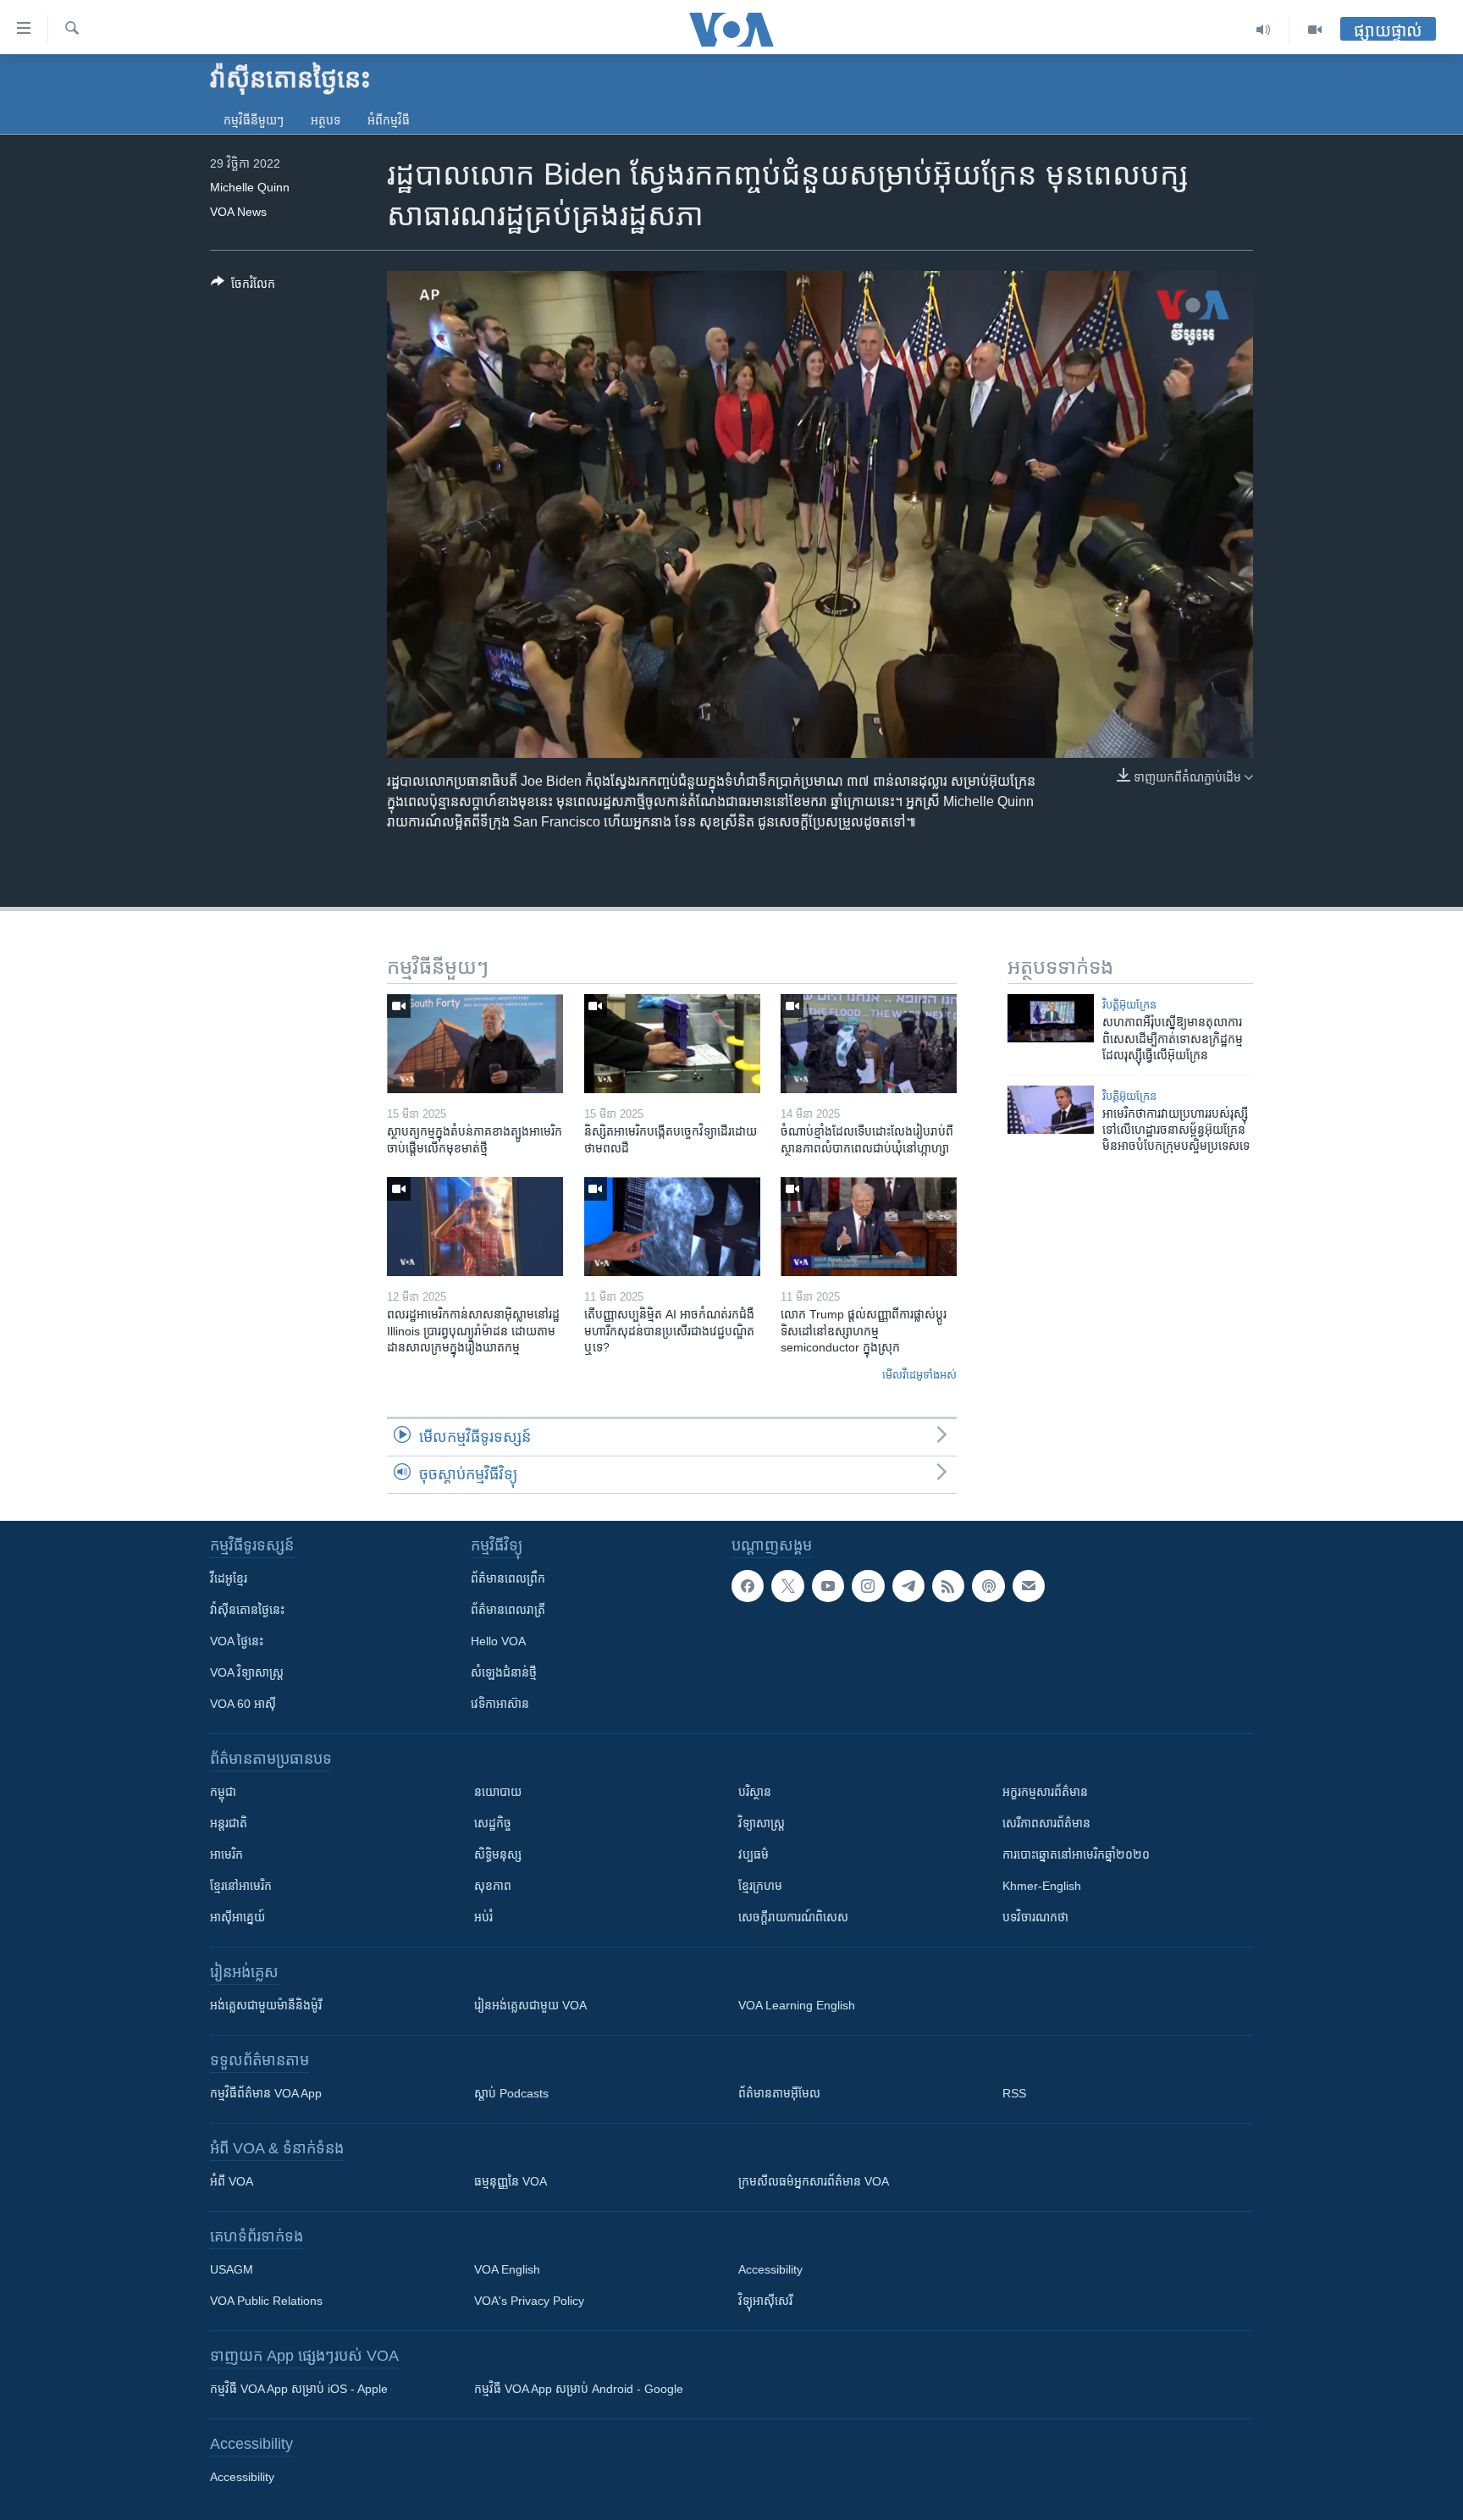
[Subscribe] (1029, 1586)
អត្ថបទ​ (326, 120)
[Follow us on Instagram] (868, 1586)
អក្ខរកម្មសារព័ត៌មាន (1045, 1792)
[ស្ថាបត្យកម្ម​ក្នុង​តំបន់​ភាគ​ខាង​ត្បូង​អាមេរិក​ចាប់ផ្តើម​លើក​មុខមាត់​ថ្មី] (475, 1044)
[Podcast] (988, 1586)
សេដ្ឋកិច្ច (493, 1823)
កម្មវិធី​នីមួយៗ (254, 120)
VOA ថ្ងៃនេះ (237, 1641)
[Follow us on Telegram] (908, 1586)
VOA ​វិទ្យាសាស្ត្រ (247, 1672)
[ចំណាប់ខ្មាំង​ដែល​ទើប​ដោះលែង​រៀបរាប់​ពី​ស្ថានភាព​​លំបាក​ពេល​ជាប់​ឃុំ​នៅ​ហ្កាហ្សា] (869, 1044)
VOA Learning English (797, 2005)
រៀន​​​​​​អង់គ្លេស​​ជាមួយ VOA (530, 2005)
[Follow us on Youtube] (828, 1586)
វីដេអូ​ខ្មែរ (229, 1578)
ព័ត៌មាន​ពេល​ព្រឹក (508, 1578)
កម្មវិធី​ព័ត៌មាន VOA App (266, 2093)
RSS (1014, 2093)
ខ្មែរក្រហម (760, 1886)
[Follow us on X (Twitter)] (787, 1586)
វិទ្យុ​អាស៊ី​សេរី (765, 2301)
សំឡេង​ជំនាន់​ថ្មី (504, 1672)
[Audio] (1264, 30)
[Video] (1315, 30)
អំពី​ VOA (232, 2181)
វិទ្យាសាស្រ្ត (762, 1823)
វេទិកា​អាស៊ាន (500, 1704)
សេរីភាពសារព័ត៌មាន (1046, 1823)
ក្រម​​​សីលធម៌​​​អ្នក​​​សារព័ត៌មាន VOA (814, 2181)
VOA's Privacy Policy (529, 2301)
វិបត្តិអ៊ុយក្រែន (1129, 1005)
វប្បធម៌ (754, 1854)
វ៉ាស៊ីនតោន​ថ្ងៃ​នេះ (247, 1610)
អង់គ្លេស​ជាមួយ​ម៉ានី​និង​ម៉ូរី (266, 2005)
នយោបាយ (498, 1792)
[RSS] (948, 1586)
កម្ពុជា (223, 1792)
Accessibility (770, 2269)
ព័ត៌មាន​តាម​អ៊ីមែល (779, 2093)
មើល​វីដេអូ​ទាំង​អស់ (919, 1375)
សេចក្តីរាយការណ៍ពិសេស (793, 1917)
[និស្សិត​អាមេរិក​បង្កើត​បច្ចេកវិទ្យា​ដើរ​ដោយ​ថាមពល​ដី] (672, 1044)
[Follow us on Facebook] (748, 1586)
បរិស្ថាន (755, 1792)
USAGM (232, 2269)
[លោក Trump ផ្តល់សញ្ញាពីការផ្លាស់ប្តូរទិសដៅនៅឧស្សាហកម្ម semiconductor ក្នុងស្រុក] (869, 1227)
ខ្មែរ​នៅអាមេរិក (241, 1886)
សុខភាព (493, 1886)
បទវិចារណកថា (1035, 1917)
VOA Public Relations (266, 2301)
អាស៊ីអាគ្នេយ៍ (237, 1917)
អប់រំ (483, 1917)
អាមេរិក (226, 1854)
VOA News (238, 212)
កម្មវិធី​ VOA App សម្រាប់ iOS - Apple (299, 2389)
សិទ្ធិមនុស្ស (498, 1854)
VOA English (507, 2269)
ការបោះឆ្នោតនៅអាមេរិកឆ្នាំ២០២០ (1076, 1854)
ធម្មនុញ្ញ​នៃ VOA (511, 2181)
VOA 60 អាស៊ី (243, 1704)
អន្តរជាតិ (229, 1823)
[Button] (243, 287)
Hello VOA (498, 1641)
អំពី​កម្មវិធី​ (389, 120)
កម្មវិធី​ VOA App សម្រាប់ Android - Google (579, 2389)
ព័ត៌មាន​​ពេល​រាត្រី (508, 1610)
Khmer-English (1042, 1886)
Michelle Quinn (250, 187)
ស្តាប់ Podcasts (511, 2093)
